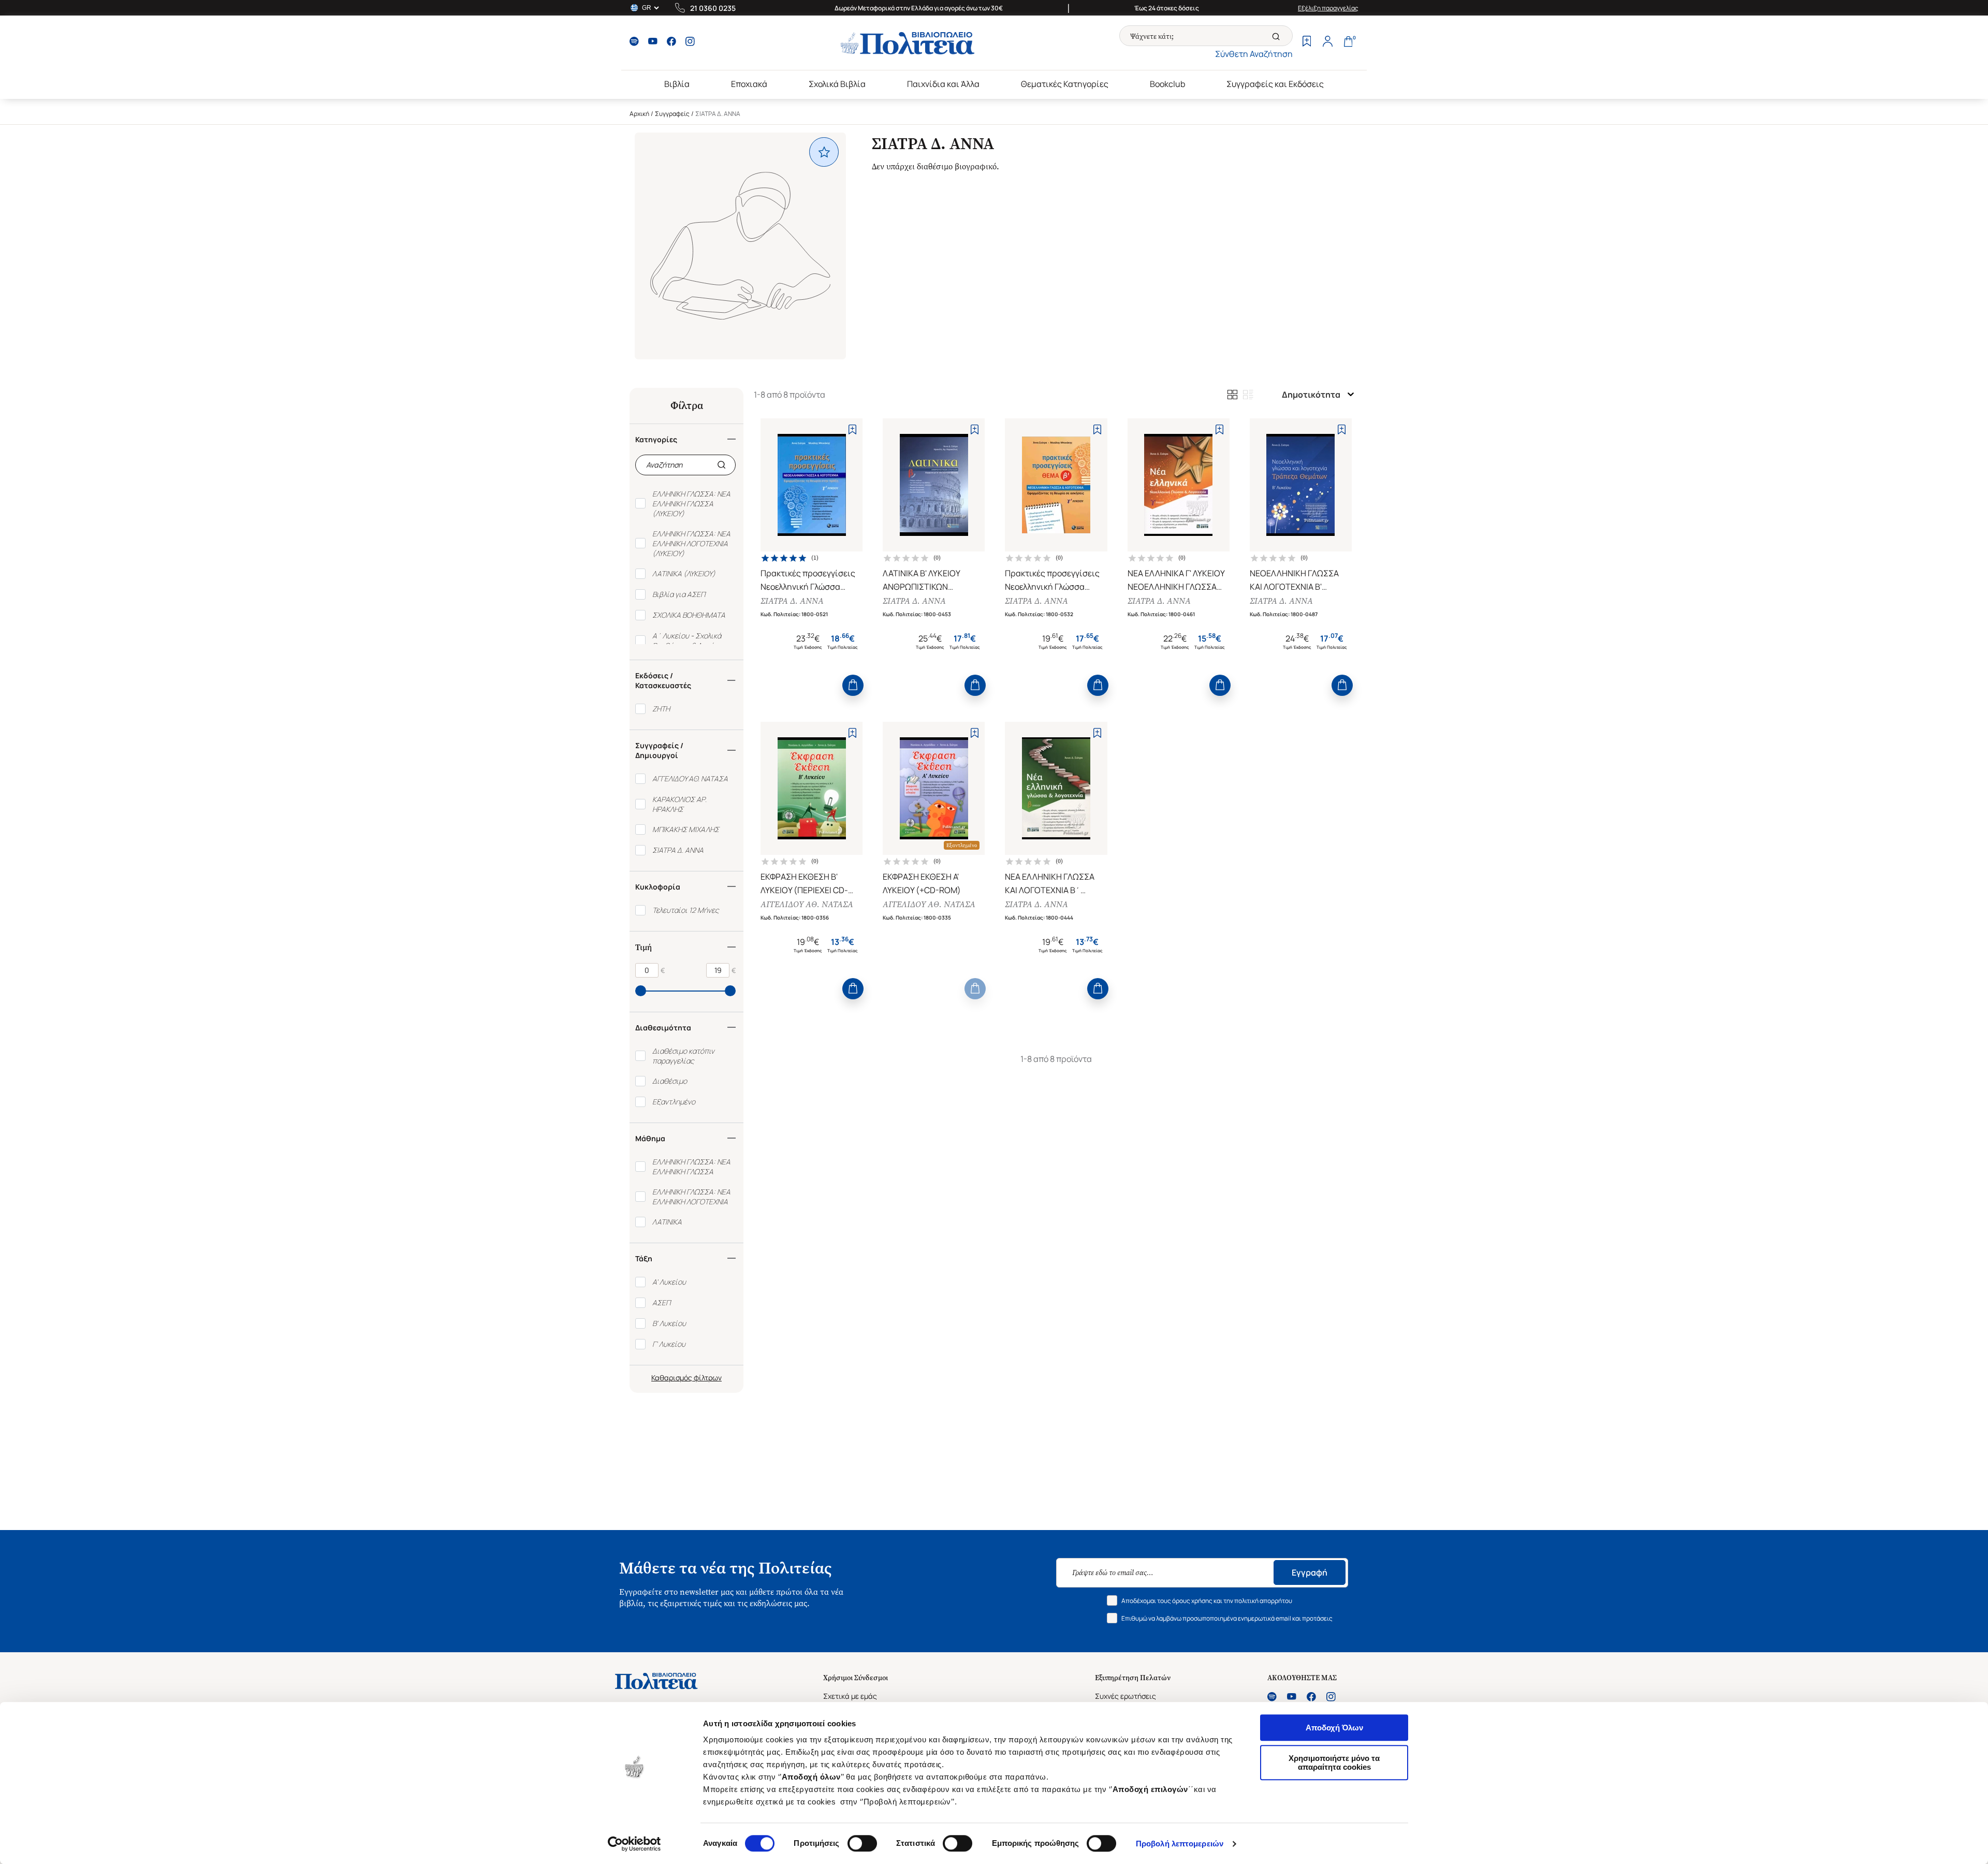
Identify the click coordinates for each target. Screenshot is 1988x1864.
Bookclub (1167, 84)
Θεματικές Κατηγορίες (1065, 84)
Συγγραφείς (672, 114)
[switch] (862, 1843)
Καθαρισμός (672, 1378)
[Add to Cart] (853, 685)
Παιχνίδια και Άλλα (943, 84)
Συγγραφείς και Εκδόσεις (1275, 84)
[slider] (641, 991)
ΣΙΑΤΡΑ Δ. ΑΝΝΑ (792, 601)
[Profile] (1327, 42)
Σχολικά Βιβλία (837, 84)
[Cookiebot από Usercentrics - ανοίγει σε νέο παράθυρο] (634, 1844)
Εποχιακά (749, 84)
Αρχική (639, 114)
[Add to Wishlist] (852, 429)
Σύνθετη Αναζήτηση (1254, 54)
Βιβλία (677, 84)
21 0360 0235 (713, 8)
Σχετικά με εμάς (850, 1696)
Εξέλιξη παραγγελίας (1328, 8)
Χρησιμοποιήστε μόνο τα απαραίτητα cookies (1334, 1763)
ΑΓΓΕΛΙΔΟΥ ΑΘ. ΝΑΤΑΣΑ (807, 904)
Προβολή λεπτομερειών (1180, 1844)
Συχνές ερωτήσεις (1125, 1696)
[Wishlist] (1307, 42)
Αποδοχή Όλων (1334, 1728)
